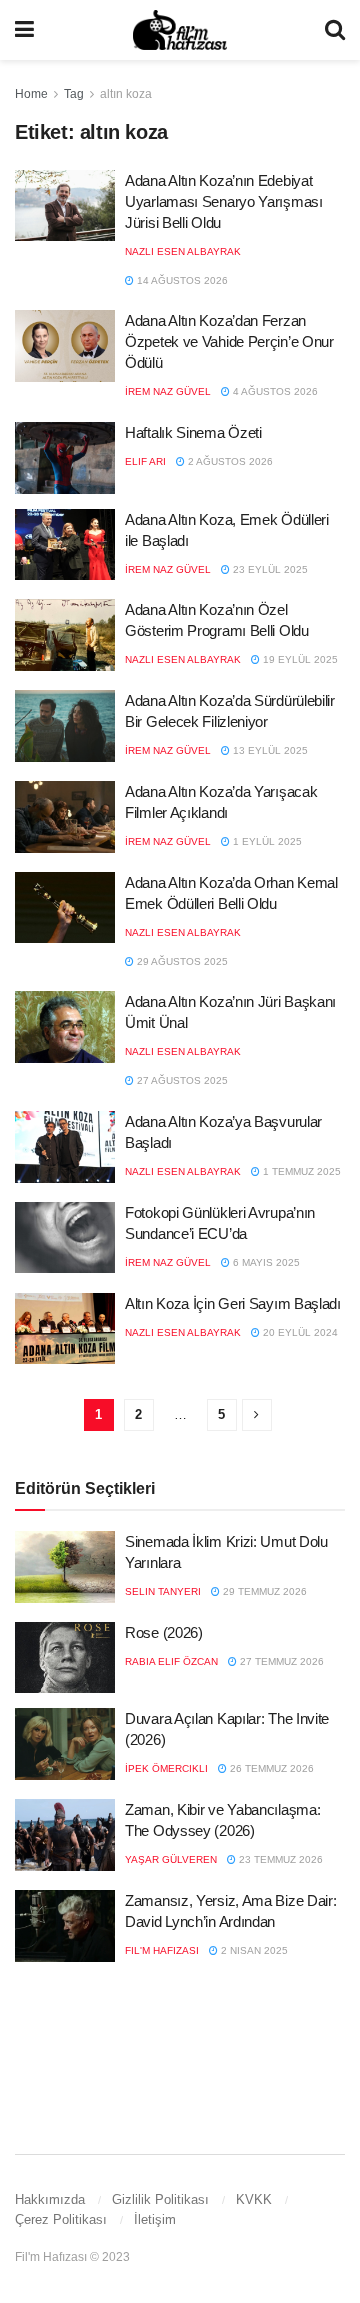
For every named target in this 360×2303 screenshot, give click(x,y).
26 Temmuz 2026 (270, 1768)
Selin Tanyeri (163, 1591)
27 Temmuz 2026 (280, 1661)
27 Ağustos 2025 (181, 1080)
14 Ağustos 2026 (181, 280)
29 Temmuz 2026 (263, 1591)
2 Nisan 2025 (253, 1950)
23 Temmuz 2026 (279, 1859)
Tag (74, 94)
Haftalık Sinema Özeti (193, 432)
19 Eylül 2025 (299, 659)
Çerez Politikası (61, 2219)
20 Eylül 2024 (299, 1332)
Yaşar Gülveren (171, 1859)
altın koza (126, 94)
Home (31, 94)
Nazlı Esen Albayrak (183, 251)
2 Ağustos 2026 (229, 461)
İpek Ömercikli (166, 1768)
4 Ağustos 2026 (274, 391)
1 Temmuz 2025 (300, 1171)
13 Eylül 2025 (269, 750)
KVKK (254, 2199)
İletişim (155, 2219)
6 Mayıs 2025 (265, 1262)
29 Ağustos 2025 (181, 961)
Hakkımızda (50, 2199)
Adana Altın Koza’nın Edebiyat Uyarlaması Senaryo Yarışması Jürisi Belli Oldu (224, 201)
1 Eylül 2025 (266, 841)
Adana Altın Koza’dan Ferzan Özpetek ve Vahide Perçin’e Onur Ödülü (229, 341)
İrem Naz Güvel (168, 391)
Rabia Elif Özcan (171, 1661)
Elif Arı (145, 461)
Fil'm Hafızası (162, 1950)
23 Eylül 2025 (269, 569)
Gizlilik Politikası (160, 2199)
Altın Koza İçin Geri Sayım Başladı (233, 1303)
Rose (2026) (164, 1632)
